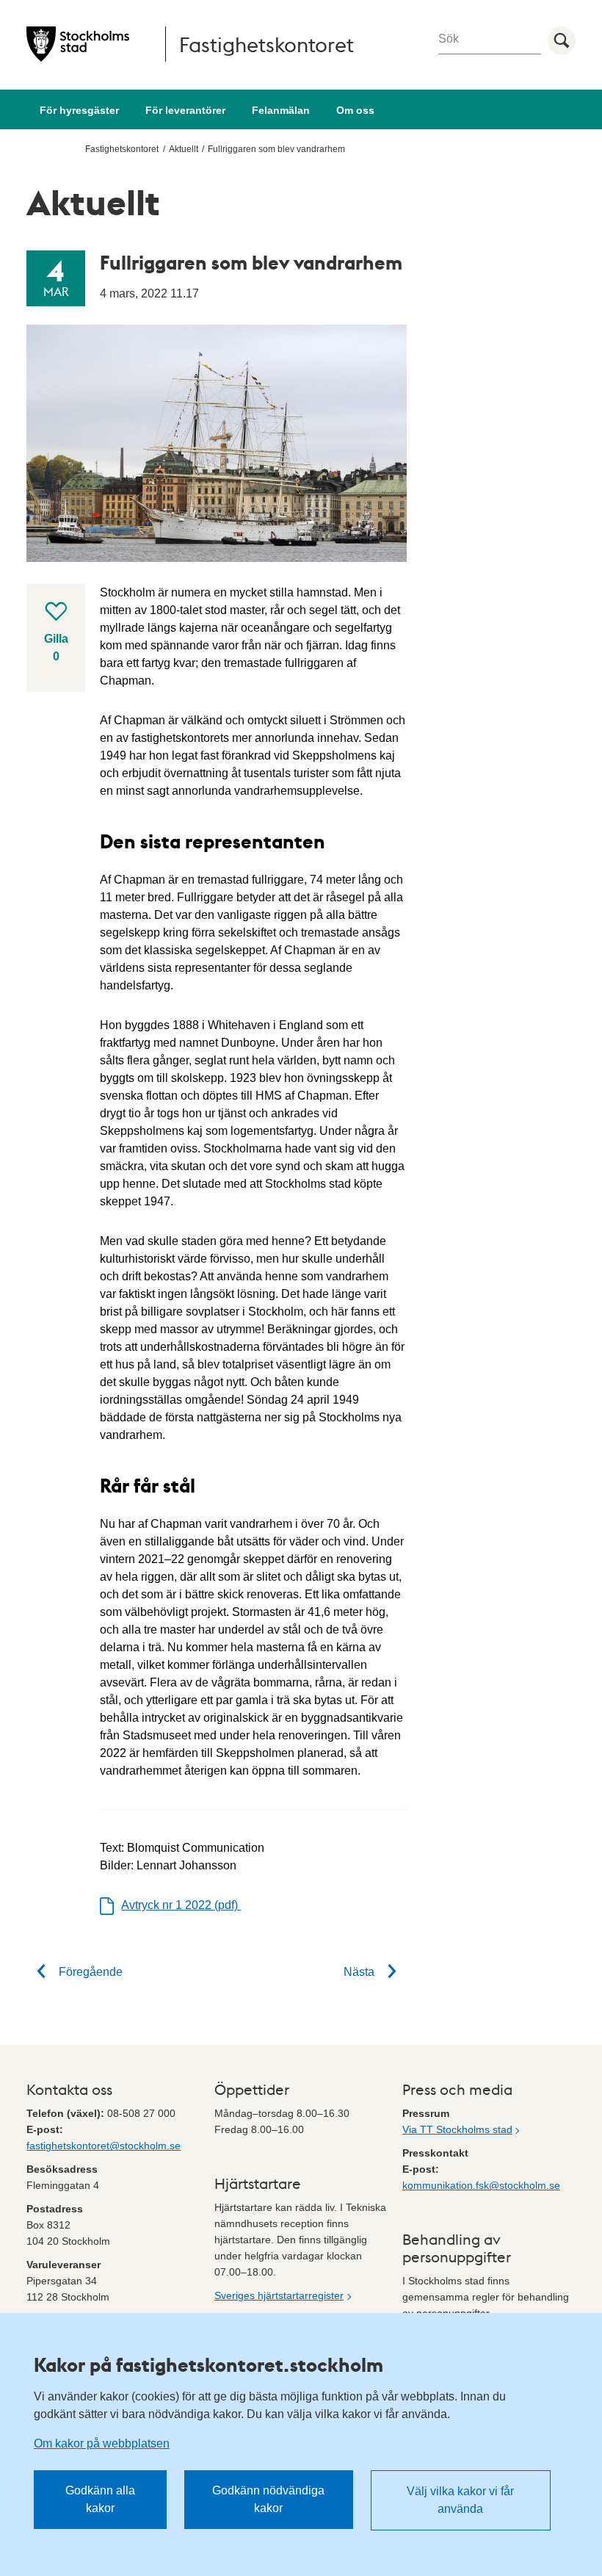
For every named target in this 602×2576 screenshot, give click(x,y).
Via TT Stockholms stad (457, 2129)
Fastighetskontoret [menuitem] (122, 149)
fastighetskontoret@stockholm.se (104, 2146)
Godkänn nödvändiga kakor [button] (268, 2499)
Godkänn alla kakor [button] (100, 2499)
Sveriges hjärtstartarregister (279, 2295)
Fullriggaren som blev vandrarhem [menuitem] (276, 149)
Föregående (89, 1972)
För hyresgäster (79, 110)
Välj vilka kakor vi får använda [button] (460, 2500)
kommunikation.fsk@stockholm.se (481, 2185)
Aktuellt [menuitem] (184, 149)
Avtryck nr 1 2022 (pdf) (181, 1905)
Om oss (355, 110)
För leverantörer (185, 110)
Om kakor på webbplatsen (102, 2443)
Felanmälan (281, 110)
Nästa (360, 1972)
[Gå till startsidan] (78, 44)
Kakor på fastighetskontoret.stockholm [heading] (208, 2364)
